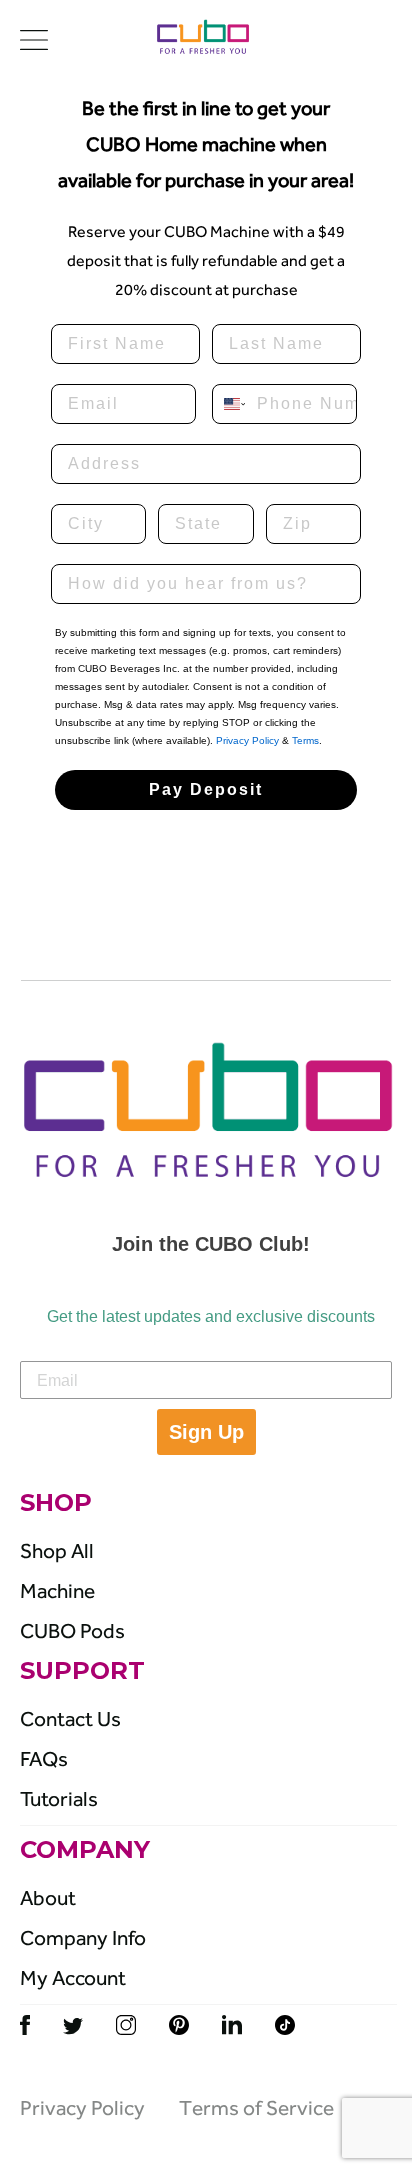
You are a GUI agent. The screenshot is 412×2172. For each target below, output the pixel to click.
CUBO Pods (72, 1631)
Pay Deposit (206, 789)
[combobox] (230, 404)
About (48, 1898)
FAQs (44, 1759)
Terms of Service (256, 2108)
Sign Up (206, 1432)
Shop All (57, 1551)
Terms (305, 740)
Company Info (83, 1938)
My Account (73, 1978)
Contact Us (70, 1719)
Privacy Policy (247, 740)
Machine (57, 1591)
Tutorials (59, 1799)
